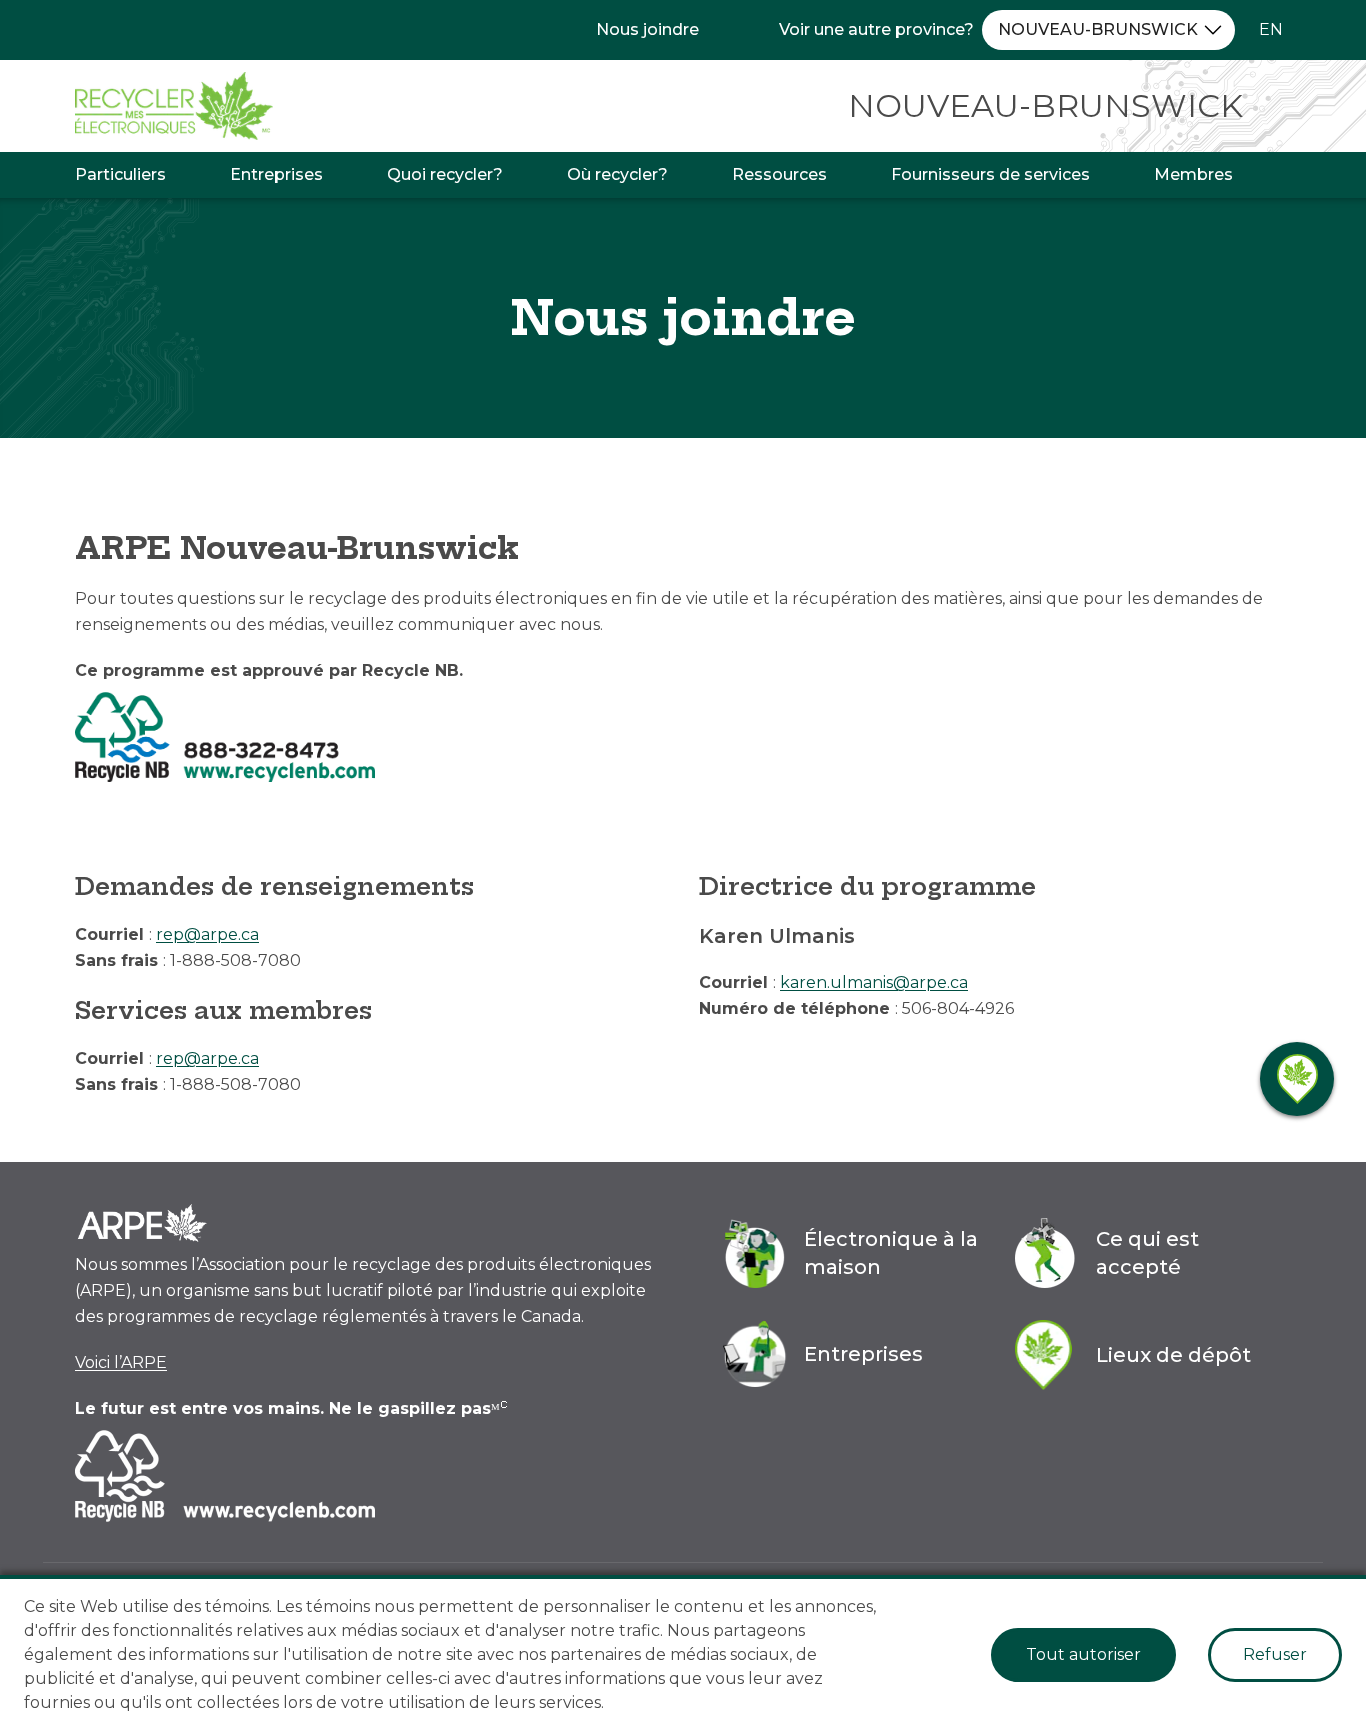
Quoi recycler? (445, 174)
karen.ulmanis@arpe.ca (874, 982)
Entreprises (276, 174)
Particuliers (120, 174)
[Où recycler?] (1297, 1079)
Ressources (779, 174)
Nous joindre (647, 29)
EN (1271, 29)
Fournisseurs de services (990, 174)
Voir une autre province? (876, 29)
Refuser (1275, 1654)
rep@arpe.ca (207, 934)
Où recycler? (617, 174)
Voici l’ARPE (121, 1362)
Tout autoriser (1083, 1654)
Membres (1193, 174)
